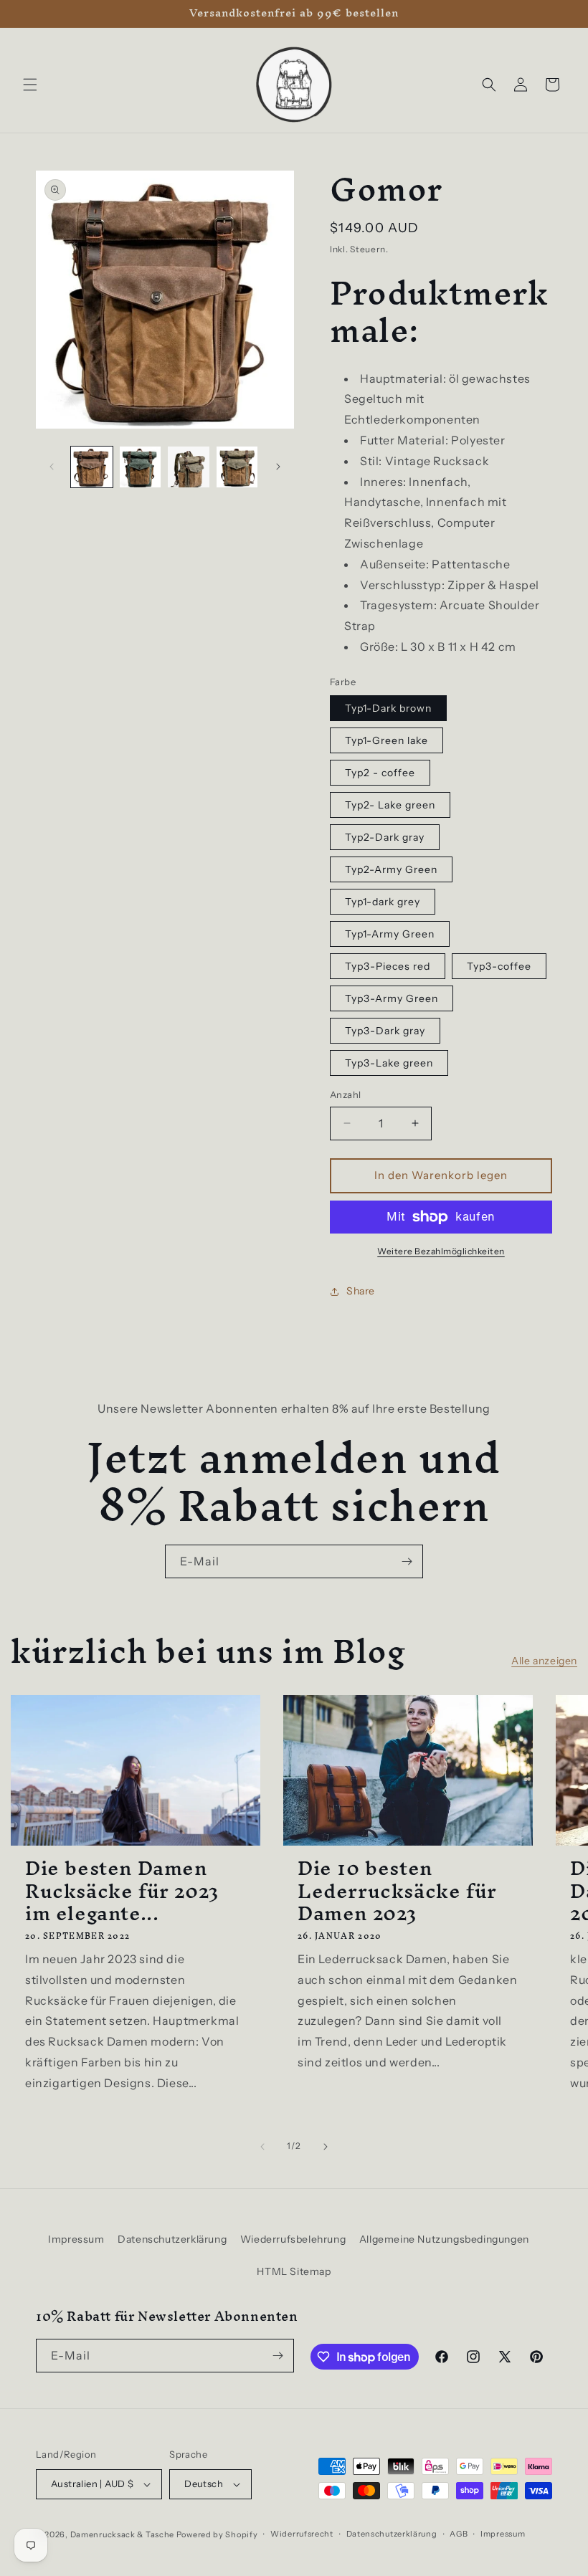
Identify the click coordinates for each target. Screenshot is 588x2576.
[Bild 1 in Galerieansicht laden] (92, 467)
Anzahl (345, 1094)
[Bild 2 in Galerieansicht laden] (141, 467)
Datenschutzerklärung (172, 2239)
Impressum (76, 2239)
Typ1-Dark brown (388, 708)
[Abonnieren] (407, 1561)
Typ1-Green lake (387, 740)
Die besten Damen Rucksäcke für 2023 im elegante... (122, 1891)
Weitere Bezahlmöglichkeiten (441, 1251)
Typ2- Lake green (390, 805)
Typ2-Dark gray (385, 837)
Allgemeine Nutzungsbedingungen (444, 2239)
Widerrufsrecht (302, 2534)
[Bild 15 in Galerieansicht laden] (189, 467)
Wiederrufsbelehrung (293, 2239)
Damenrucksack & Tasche (122, 2534)
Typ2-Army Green (391, 869)
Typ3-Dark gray (385, 1031)
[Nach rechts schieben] (278, 467)
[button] (30, 85)
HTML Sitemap (294, 2271)
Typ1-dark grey (383, 902)
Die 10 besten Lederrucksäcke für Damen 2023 (397, 1891)
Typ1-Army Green (390, 934)
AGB (459, 2534)
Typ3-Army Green (392, 998)
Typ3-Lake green (389, 1063)
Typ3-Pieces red (388, 966)
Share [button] (361, 1291)
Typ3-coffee (499, 966)
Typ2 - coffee (380, 773)
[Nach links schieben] (52, 467)
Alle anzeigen (544, 1661)
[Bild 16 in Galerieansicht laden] (237, 467)
